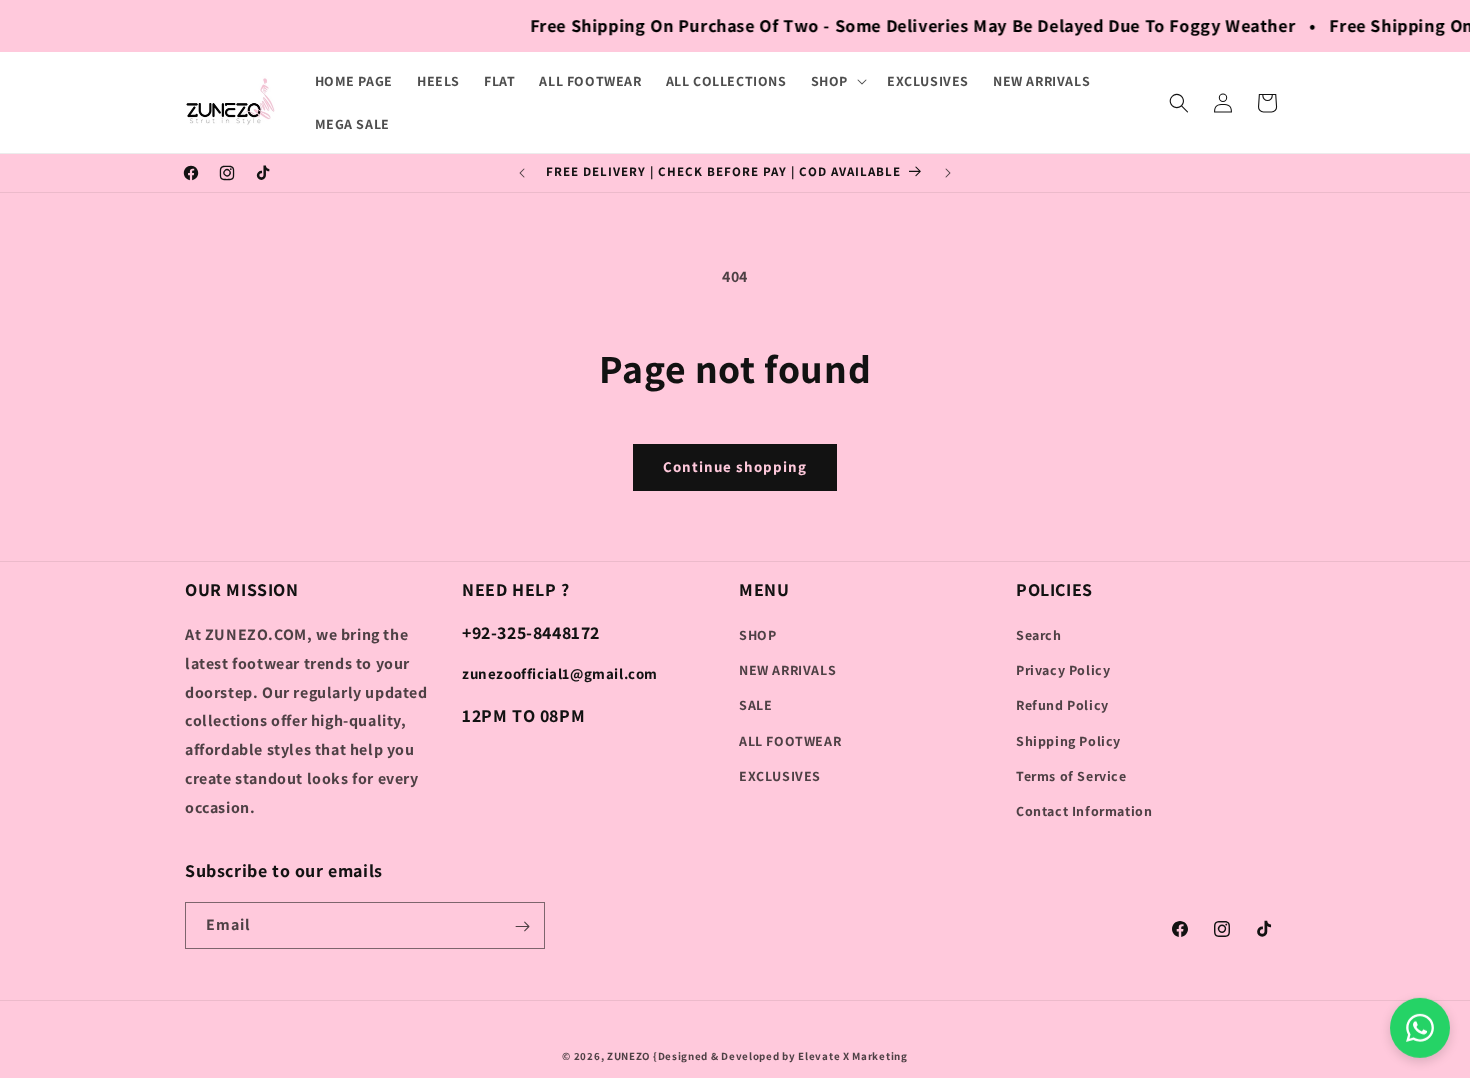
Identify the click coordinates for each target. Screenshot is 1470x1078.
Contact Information (1084, 811)
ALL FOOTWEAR (790, 741)
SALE (755, 705)
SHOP (757, 635)
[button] (837, 81)
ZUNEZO (628, 1056)
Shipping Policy (1068, 741)
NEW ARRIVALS (787, 670)
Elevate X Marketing (852, 1056)
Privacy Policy (1063, 670)
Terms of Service (1071, 776)
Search (1039, 635)
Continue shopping (735, 466)
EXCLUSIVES (780, 776)
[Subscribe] (522, 926)
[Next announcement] (948, 173)
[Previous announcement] (522, 173)
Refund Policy (1062, 705)
